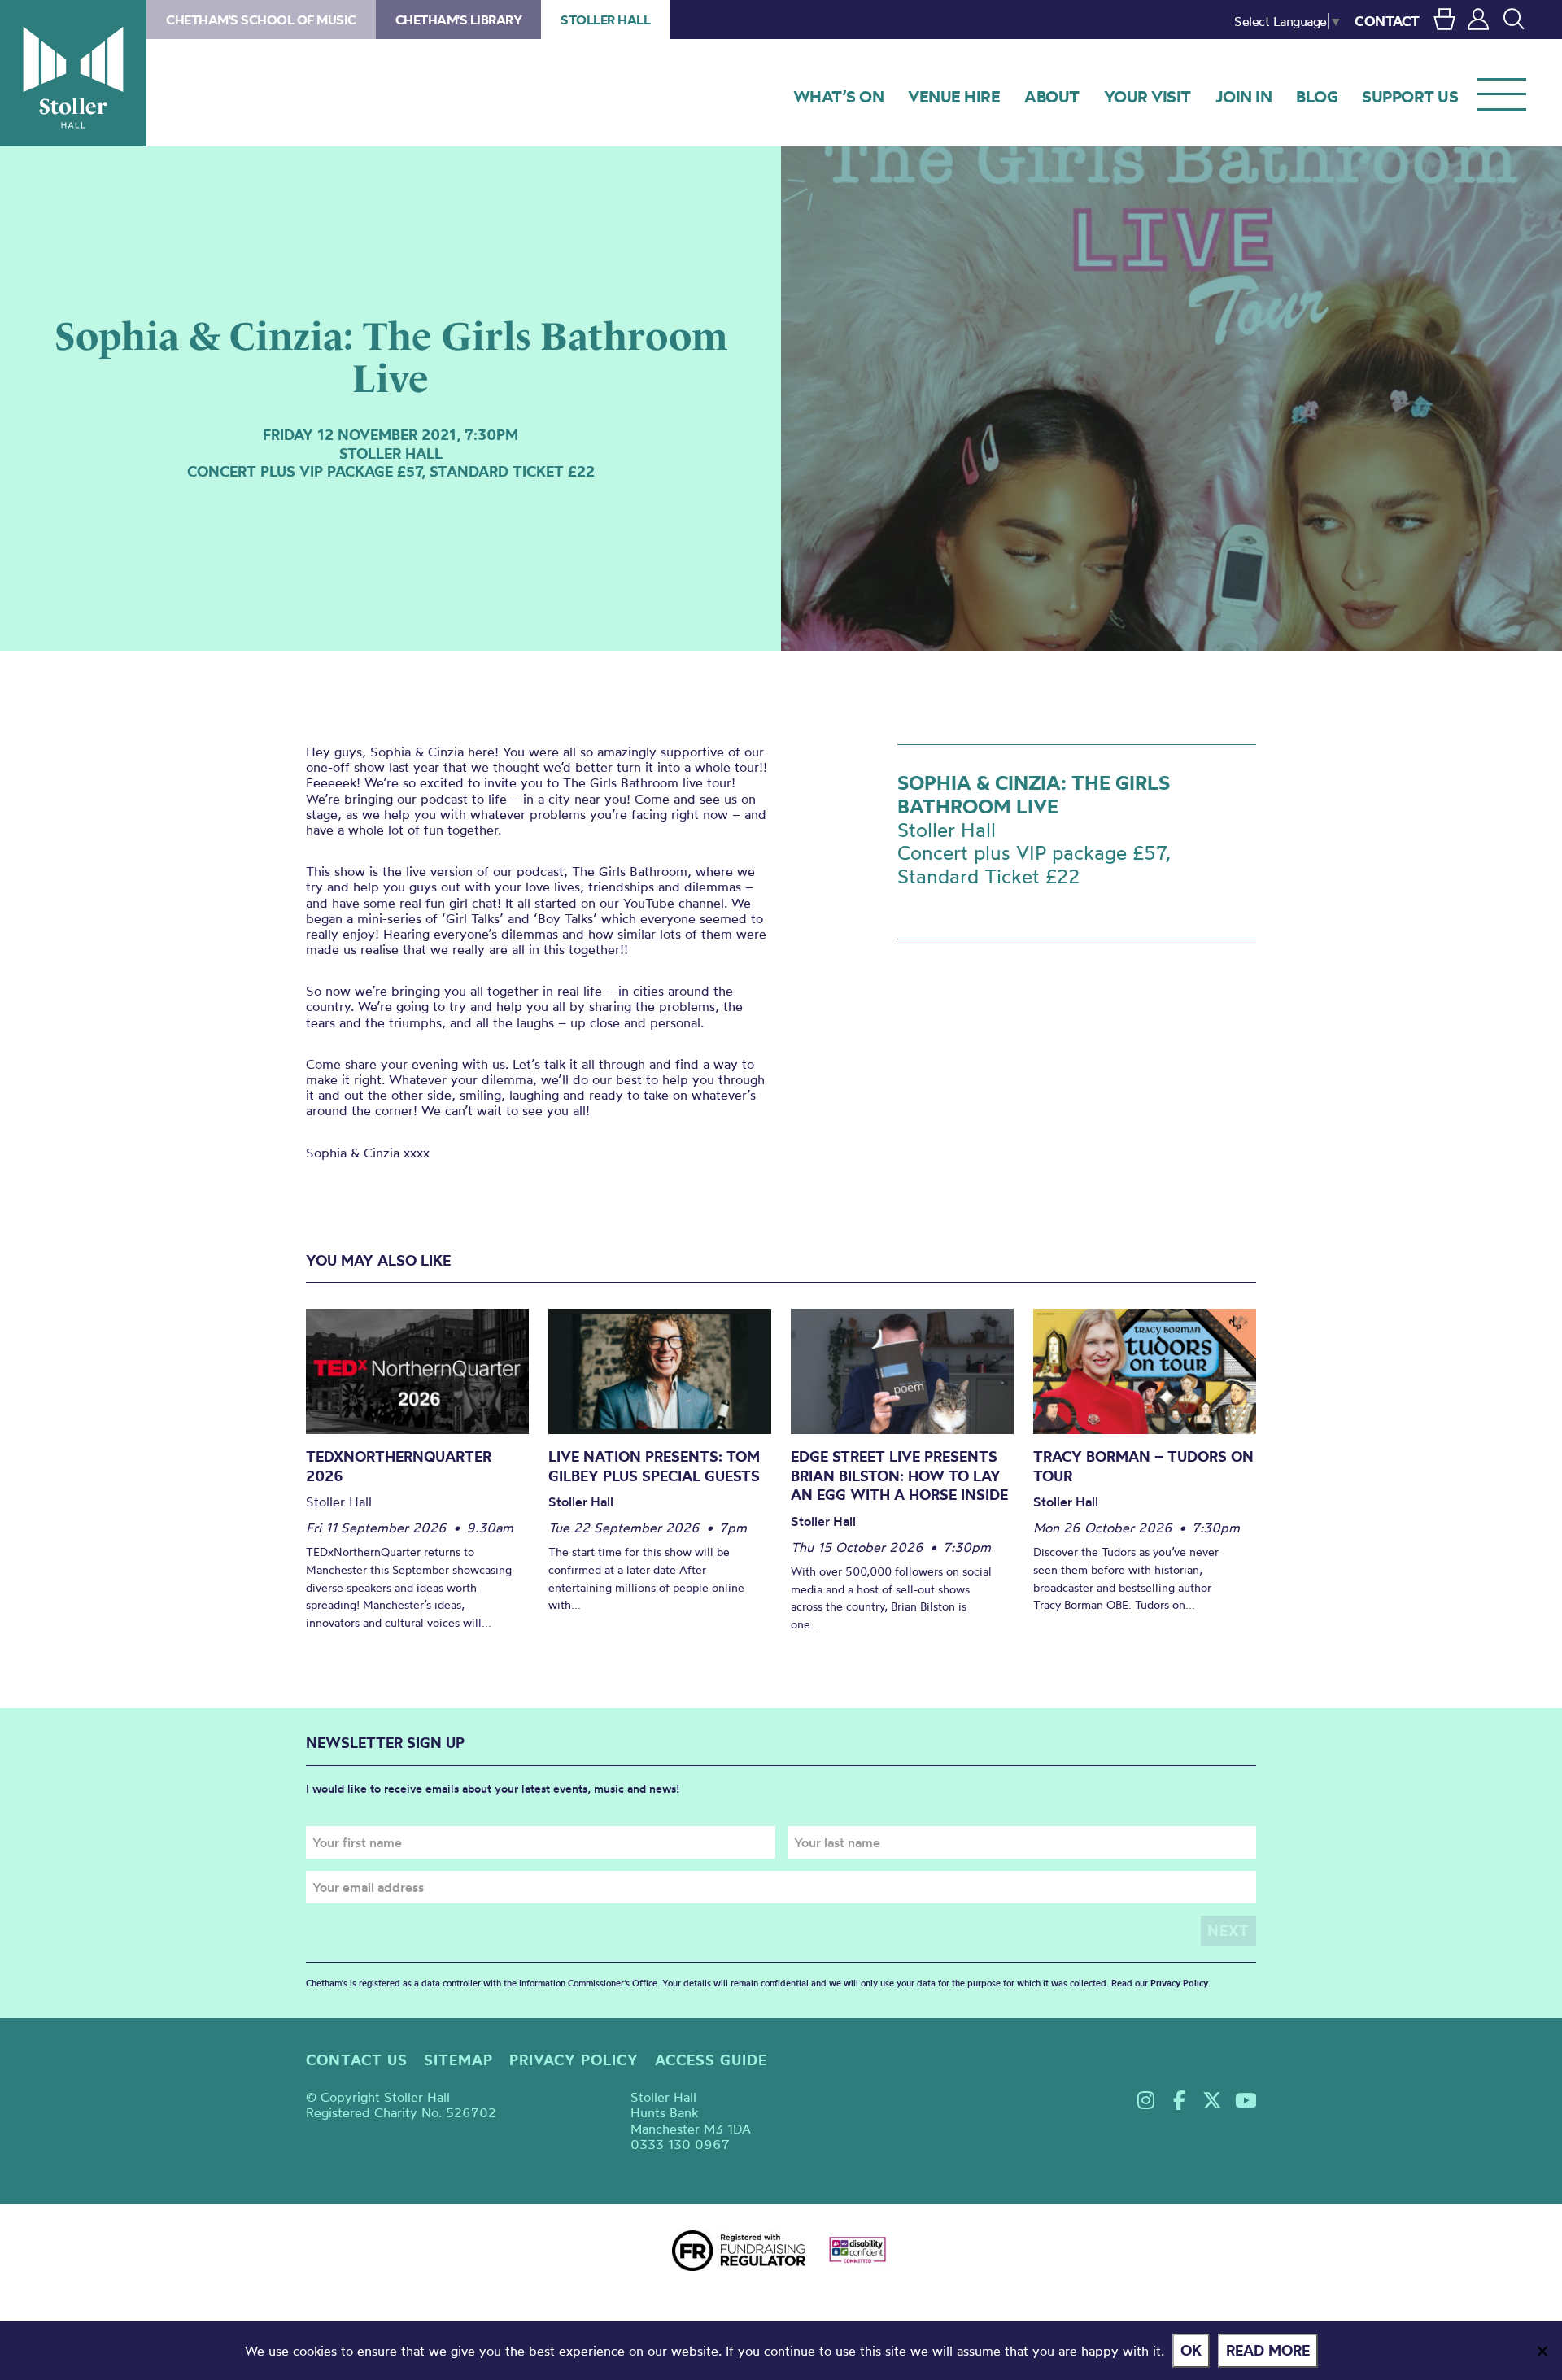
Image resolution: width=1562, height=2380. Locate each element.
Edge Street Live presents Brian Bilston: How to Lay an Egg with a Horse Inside (899, 1476)
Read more (1268, 2350)
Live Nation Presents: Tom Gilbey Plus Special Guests (654, 1466)
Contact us (357, 2060)
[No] (1542, 2351)
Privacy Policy (1179, 1983)
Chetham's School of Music (261, 20)
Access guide (711, 2060)
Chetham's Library (459, 20)
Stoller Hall (73, 73)
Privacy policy (574, 2060)
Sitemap (458, 2060)
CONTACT (1387, 21)
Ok (1191, 2350)
